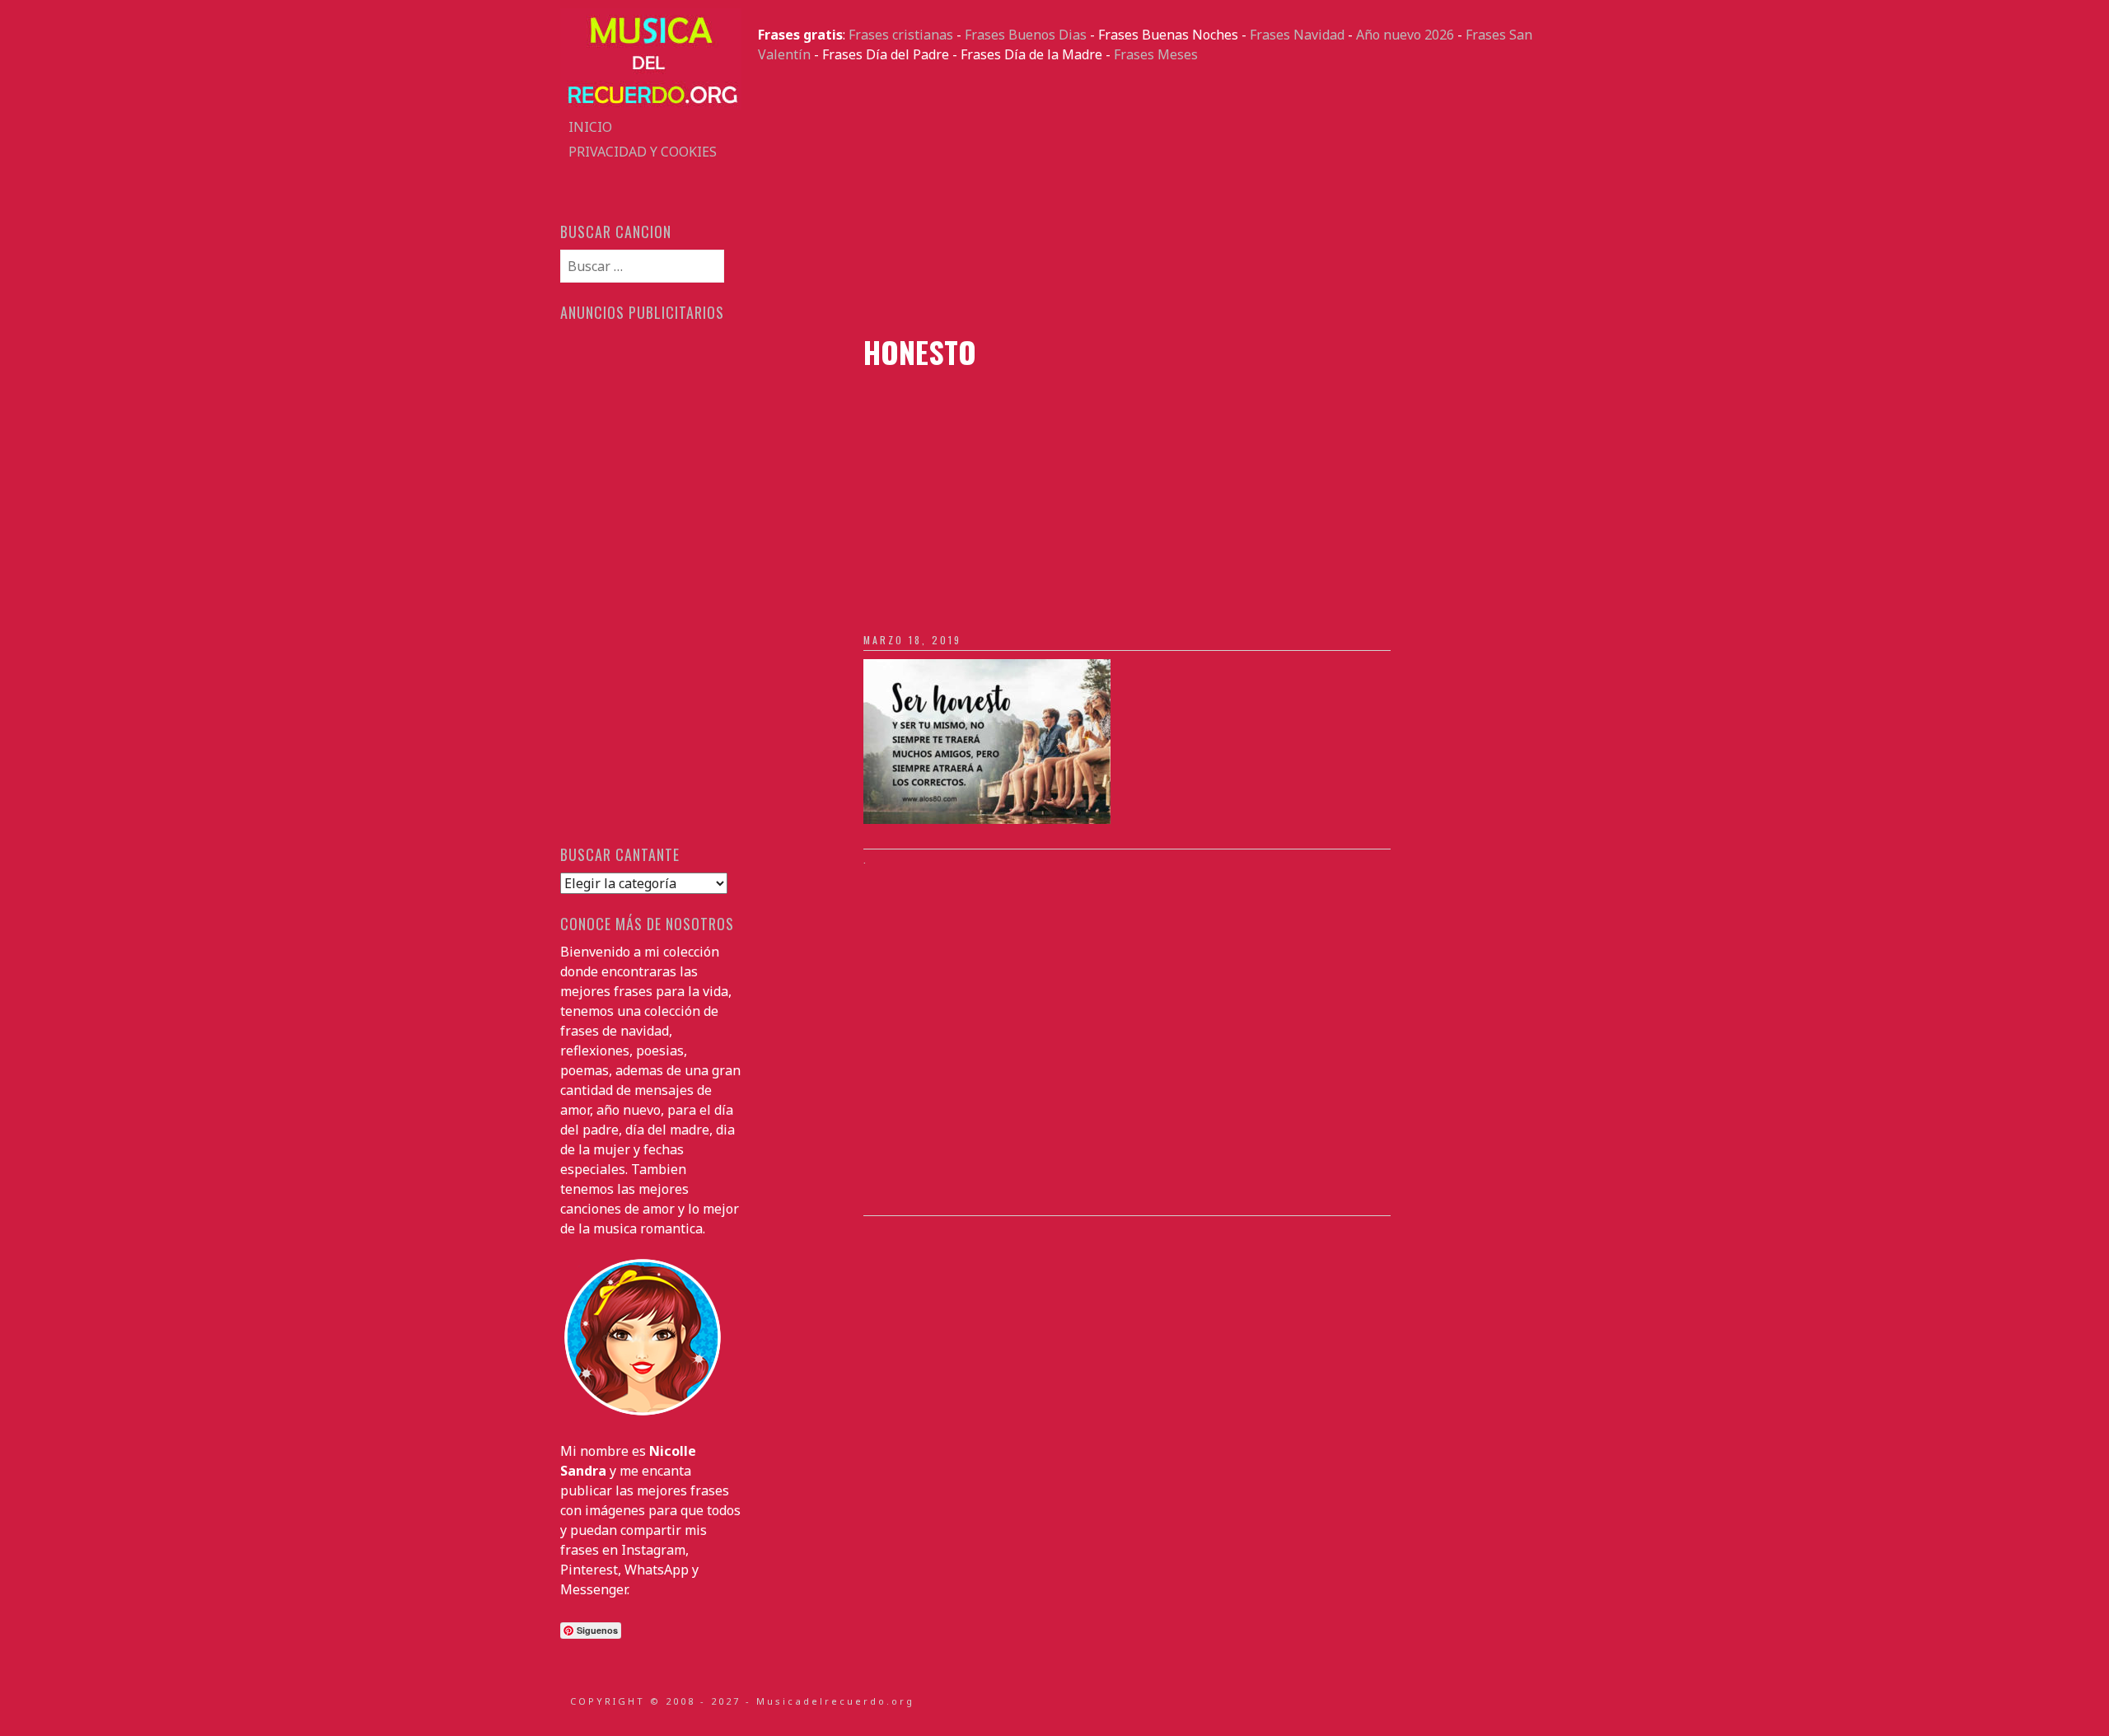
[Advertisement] (1153, 199)
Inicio (590, 127)
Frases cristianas (901, 35)
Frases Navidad (1297, 35)
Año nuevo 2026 (1405, 35)
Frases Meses (1156, 54)
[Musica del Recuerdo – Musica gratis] (651, 105)
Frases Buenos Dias (1026, 35)
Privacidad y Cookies (643, 152)
